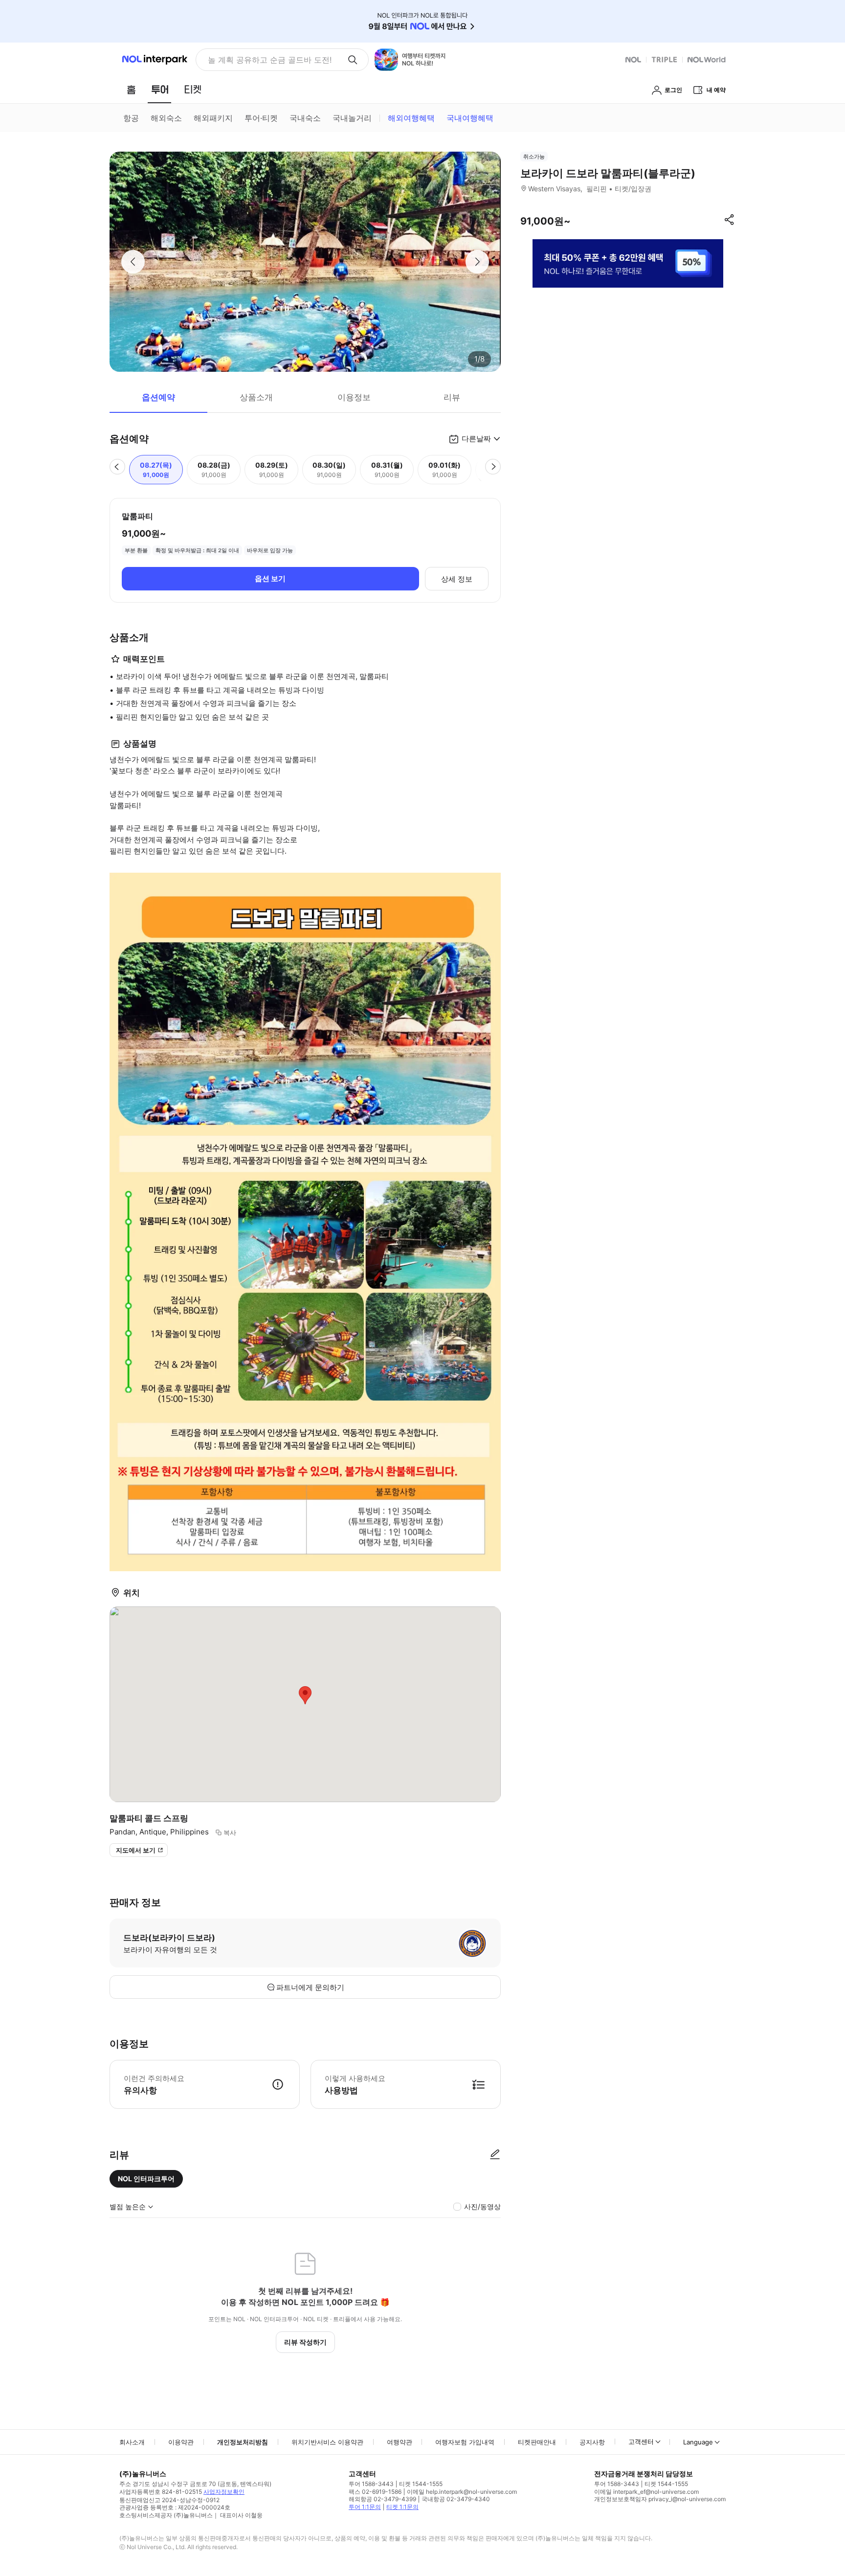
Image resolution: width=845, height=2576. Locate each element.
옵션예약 (158, 397)
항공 (131, 118)
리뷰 (452, 397)
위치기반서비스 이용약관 (327, 2442)
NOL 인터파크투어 (146, 2179)
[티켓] (193, 90)
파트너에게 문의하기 (310, 1987)
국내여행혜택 (470, 118)
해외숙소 (166, 118)
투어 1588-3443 (371, 2484)
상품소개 (256, 397)
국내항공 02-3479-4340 (456, 2499)
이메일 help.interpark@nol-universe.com (462, 2492)
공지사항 (592, 2442)
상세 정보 (457, 579)
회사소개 (132, 2442)
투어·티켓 (261, 118)
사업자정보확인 (224, 2492)
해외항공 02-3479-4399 (382, 2499)
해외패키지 (213, 118)
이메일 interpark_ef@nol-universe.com (646, 2492)
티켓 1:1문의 (402, 2507)
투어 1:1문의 (365, 2507)
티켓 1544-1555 (421, 2484)
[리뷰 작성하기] (495, 2155)
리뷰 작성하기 (305, 2342)
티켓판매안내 (537, 2442)
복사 (230, 1832)
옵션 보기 (270, 578)
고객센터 (641, 2441)
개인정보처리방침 (243, 2442)
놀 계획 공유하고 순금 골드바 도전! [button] (270, 60)
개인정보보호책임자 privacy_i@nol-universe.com (660, 2499)
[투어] (160, 90)
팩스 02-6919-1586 (375, 2492)
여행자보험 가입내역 (465, 2442)
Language (698, 2442)
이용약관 (181, 2442)
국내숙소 (305, 118)
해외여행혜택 (411, 118)
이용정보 (354, 397)
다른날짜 (476, 439)
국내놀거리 (352, 118)
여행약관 (400, 2442)
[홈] (131, 90)
